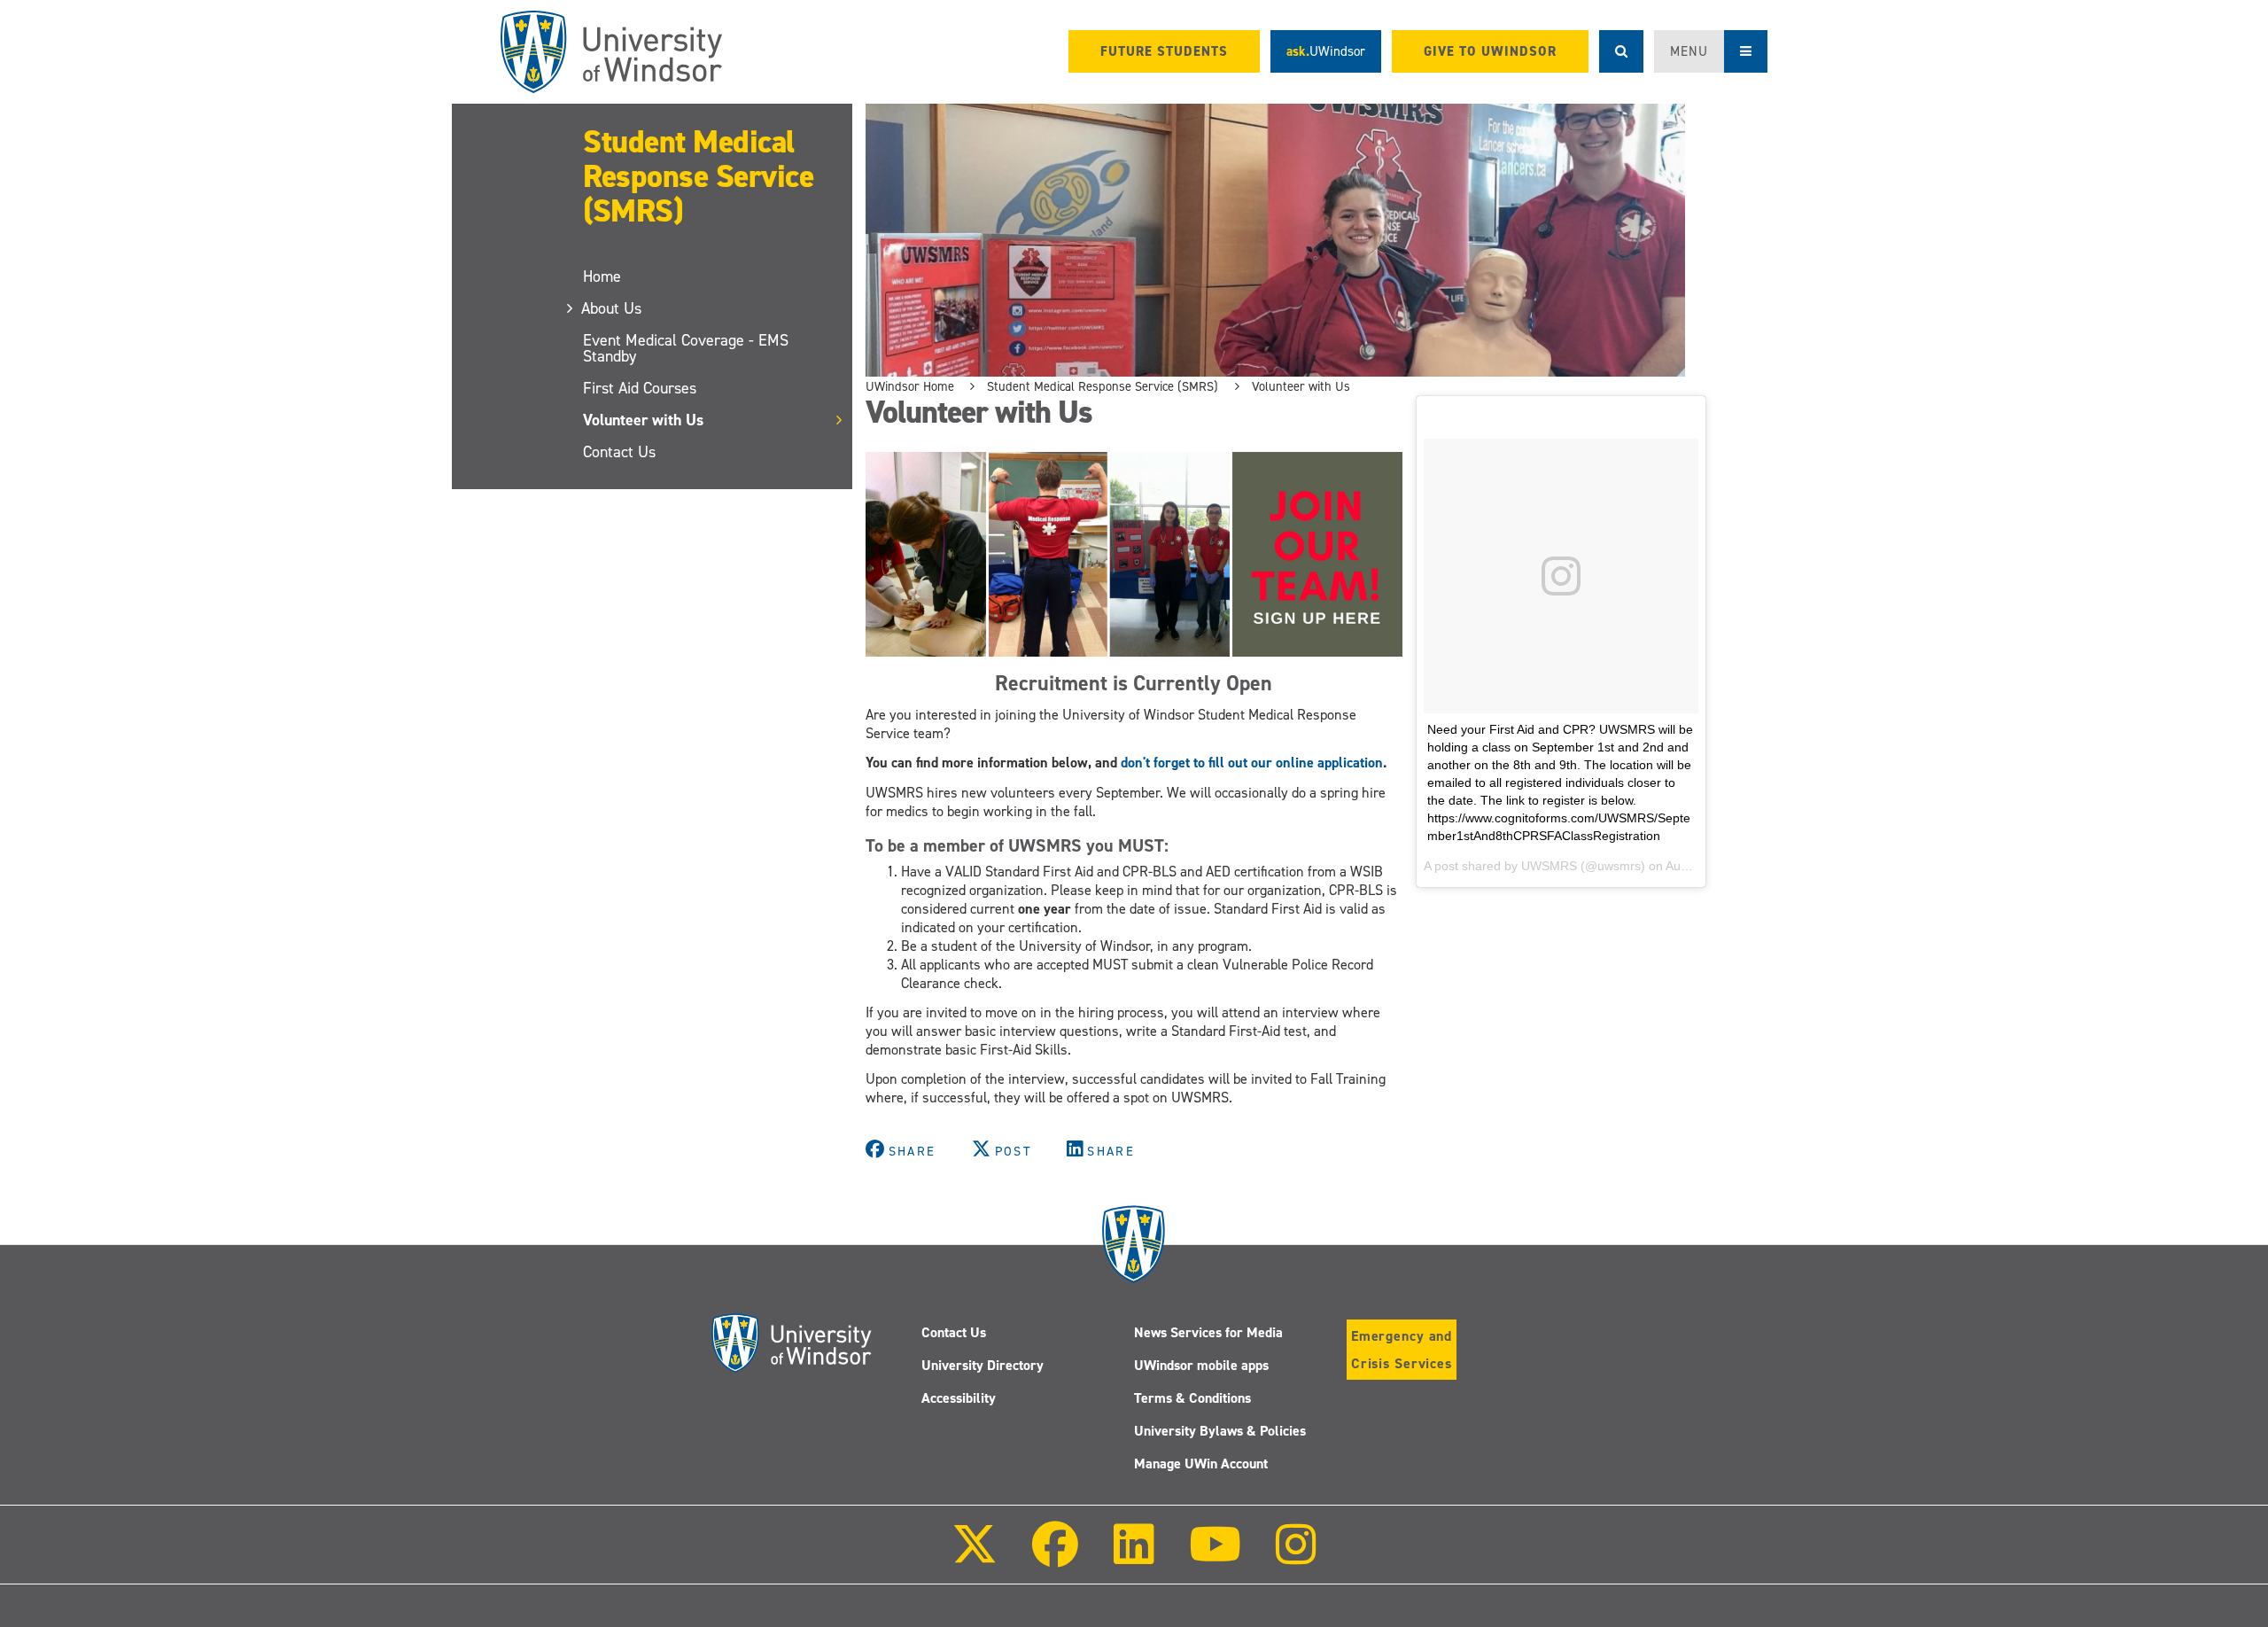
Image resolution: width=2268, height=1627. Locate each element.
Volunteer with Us (643, 420)
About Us (612, 308)
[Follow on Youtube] (1215, 1557)
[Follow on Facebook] (1055, 1557)
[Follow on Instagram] (1296, 1557)
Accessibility (959, 1398)
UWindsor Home (910, 386)
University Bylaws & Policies (1220, 1431)
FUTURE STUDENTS (1164, 51)
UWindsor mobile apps (1201, 1365)
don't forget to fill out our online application (1252, 763)
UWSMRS (1549, 866)
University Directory (983, 1365)
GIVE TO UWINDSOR (1490, 51)
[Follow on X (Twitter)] (975, 1557)
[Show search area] (1621, 51)
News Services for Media (1208, 1332)
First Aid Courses (640, 388)
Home (602, 276)
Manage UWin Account (1201, 1464)
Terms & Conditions (1192, 1398)
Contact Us (619, 452)
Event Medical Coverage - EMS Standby (686, 348)
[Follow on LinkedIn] (1133, 1557)
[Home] (611, 52)
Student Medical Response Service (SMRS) (698, 176)
